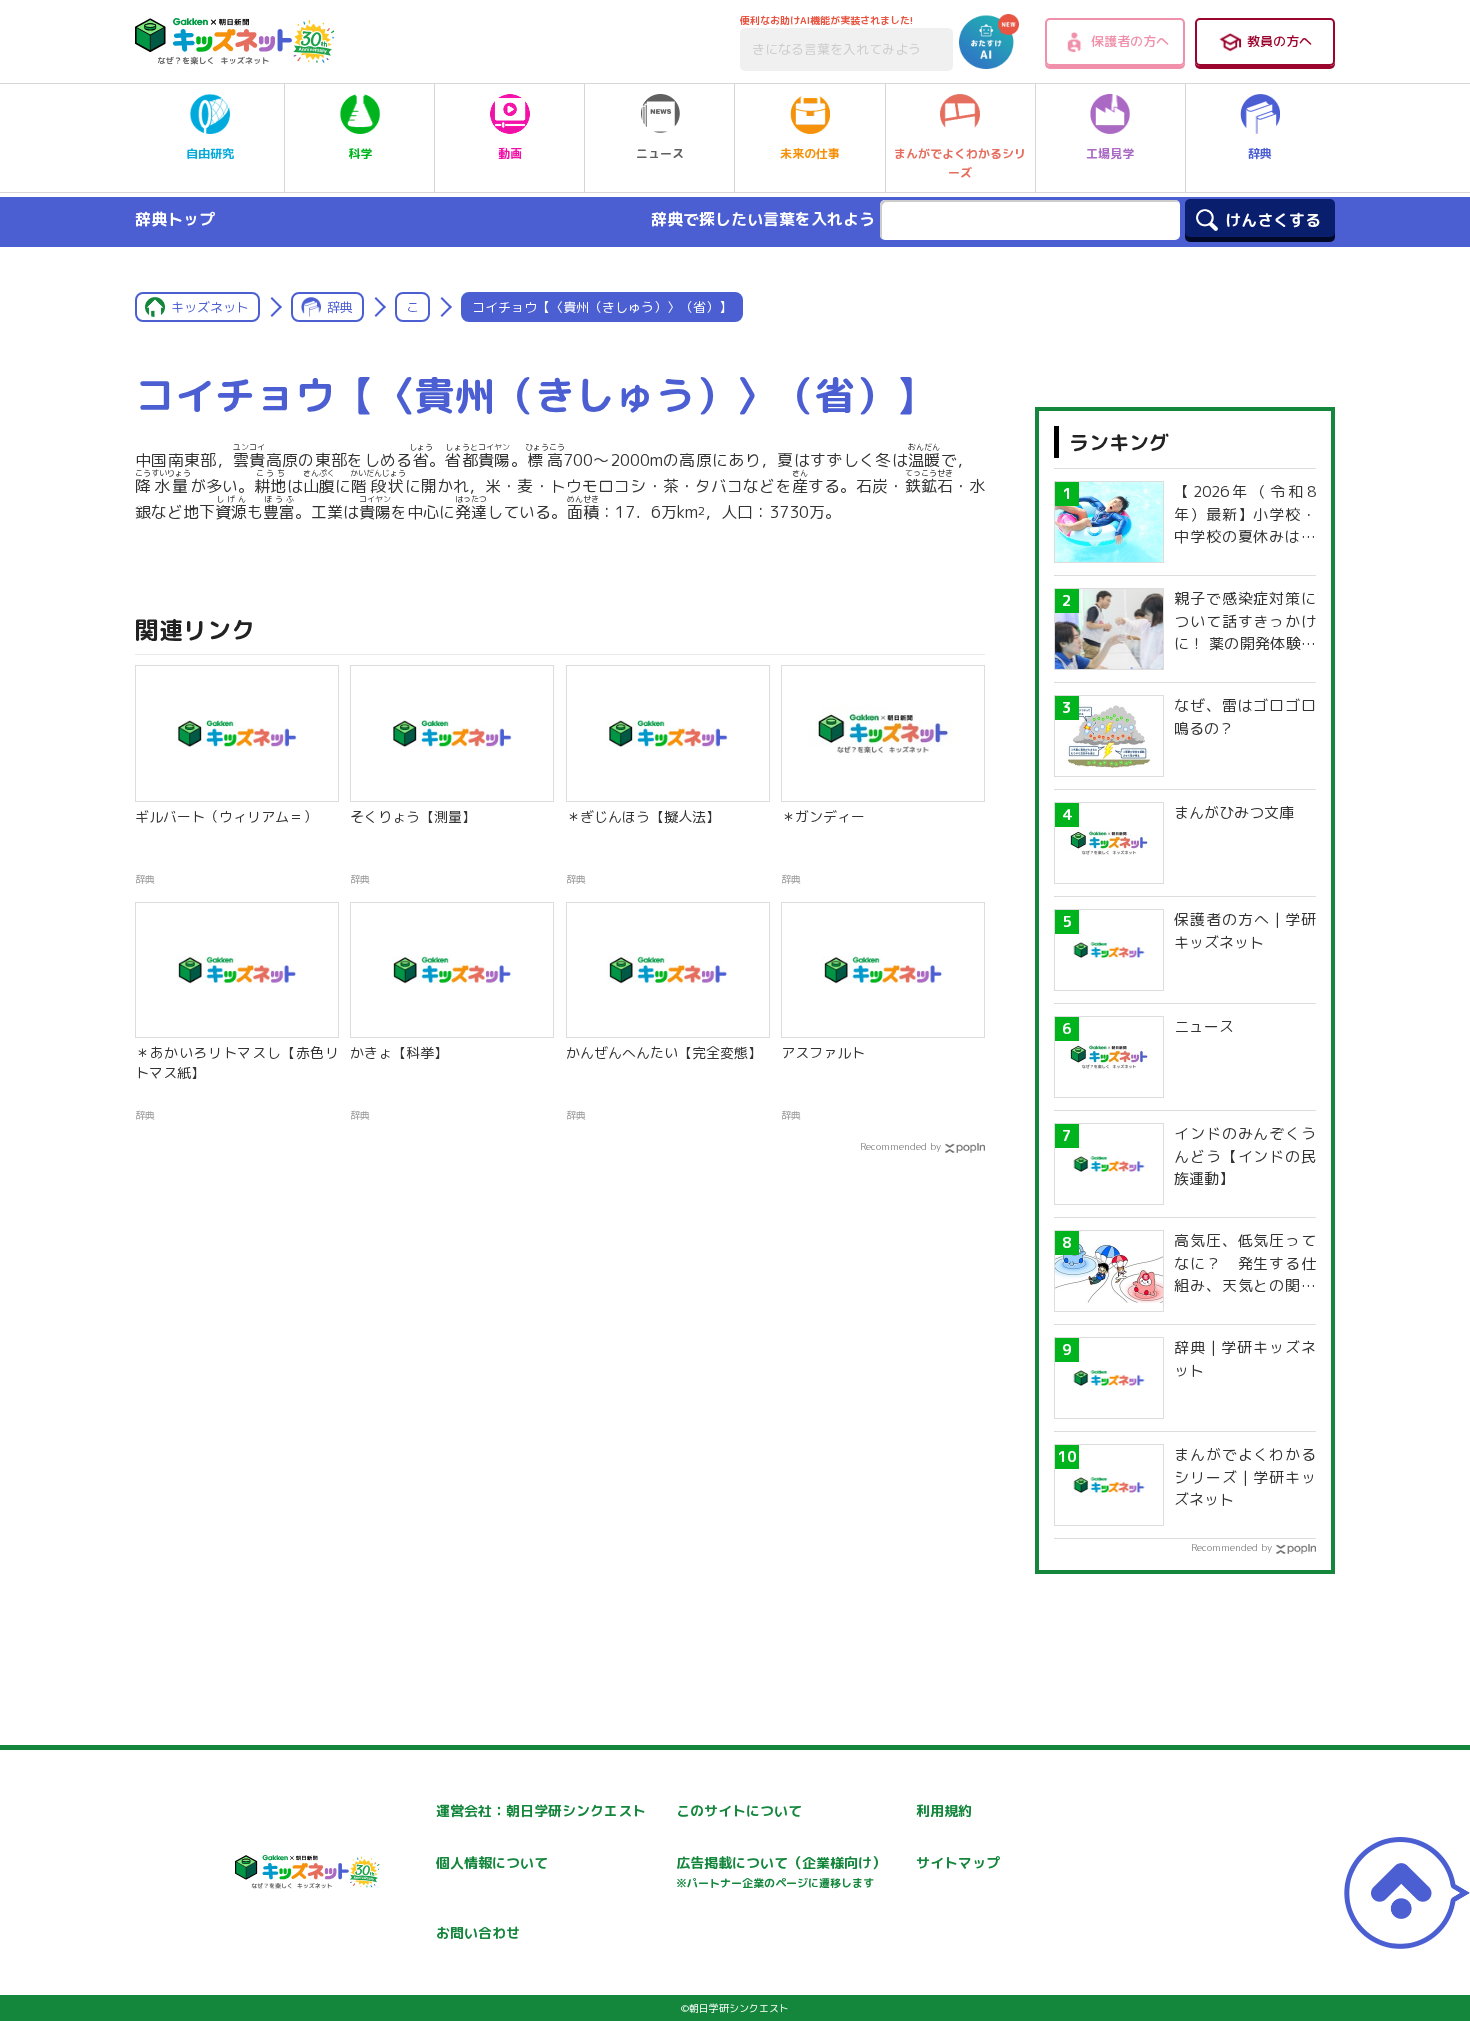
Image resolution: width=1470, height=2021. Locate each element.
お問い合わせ (478, 1932)
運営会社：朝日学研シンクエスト (541, 1810)
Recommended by (900, 1146)
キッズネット (210, 307)
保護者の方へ (1130, 41)
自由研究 (210, 153)
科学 (360, 153)
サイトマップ (958, 1862)
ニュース (660, 153)
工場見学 (1110, 153)
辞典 (1260, 153)
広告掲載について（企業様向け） (781, 1871)
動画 (510, 153)
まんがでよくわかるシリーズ (960, 163)
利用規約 (944, 1810)
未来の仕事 (810, 153)
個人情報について (492, 1862)
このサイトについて (739, 1810)
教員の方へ (1279, 41)
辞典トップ (175, 219)
